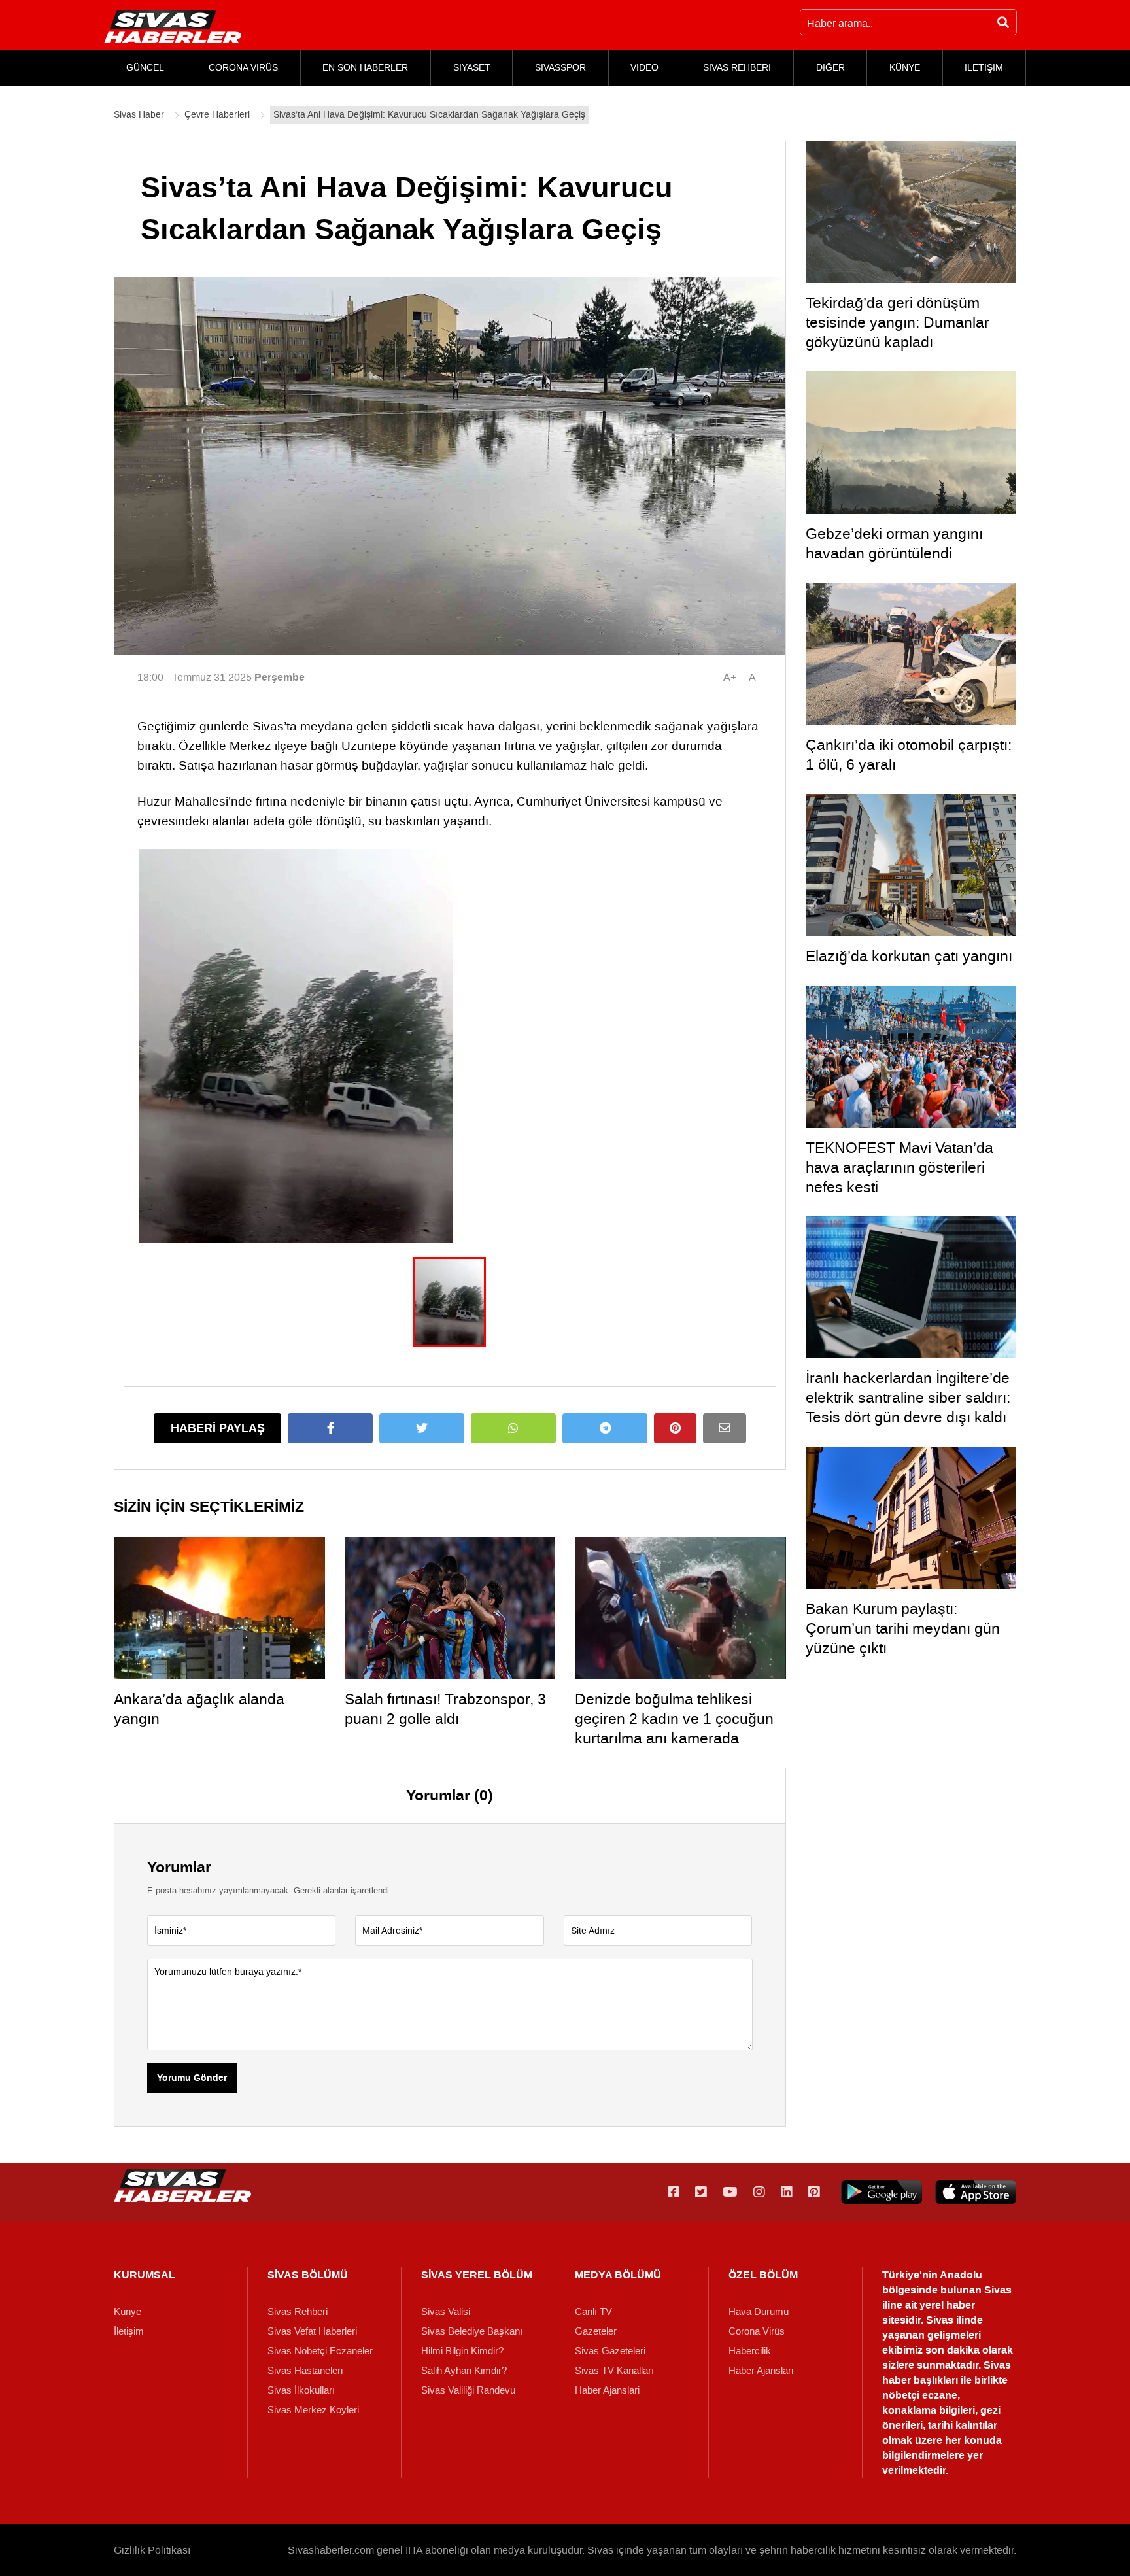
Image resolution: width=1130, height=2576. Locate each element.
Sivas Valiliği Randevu (468, 2390)
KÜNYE (905, 68)
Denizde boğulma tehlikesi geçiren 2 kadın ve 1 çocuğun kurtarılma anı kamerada (674, 1719)
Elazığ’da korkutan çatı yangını (909, 956)
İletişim (129, 2331)
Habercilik (750, 2351)
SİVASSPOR (560, 68)
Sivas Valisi (446, 2312)
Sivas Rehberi (298, 2312)
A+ (730, 677)
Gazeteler (596, 2331)
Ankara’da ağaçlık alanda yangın (199, 1709)
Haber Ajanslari (607, 2390)
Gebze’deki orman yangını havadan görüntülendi (894, 543)
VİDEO (644, 68)
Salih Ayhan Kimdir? (464, 2371)
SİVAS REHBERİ (737, 68)
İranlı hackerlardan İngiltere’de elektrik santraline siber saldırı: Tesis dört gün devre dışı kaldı (908, 1398)
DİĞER (830, 68)
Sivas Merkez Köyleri (313, 2410)
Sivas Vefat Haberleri (312, 2331)
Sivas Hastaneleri (305, 2371)
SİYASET (472, 68)
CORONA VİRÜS (243, 68)
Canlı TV (593, 2312)
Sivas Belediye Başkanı (472, 2331)
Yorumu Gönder (192, 2078)
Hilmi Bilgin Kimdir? (462, 2351)
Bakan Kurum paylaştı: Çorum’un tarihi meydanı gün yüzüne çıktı (903, 1628)
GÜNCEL (145, 68)
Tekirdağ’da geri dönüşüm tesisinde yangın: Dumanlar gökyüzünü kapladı (898, 322)
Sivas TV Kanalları (614, 2371)
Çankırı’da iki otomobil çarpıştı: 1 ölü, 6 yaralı (909, 755)
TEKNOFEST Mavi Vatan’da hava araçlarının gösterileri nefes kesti (899, 1167)
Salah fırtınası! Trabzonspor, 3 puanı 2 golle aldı (445, 1709)
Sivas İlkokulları (301, 2390)
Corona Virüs (757, 2331)
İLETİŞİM (984, 68)
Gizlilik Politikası (152, 2550)
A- (754, 677)
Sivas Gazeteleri (610, 2351)
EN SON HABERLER (365, 68)
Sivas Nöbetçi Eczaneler (320, 2351)
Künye (128, 2312)
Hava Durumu (759, 2312)
